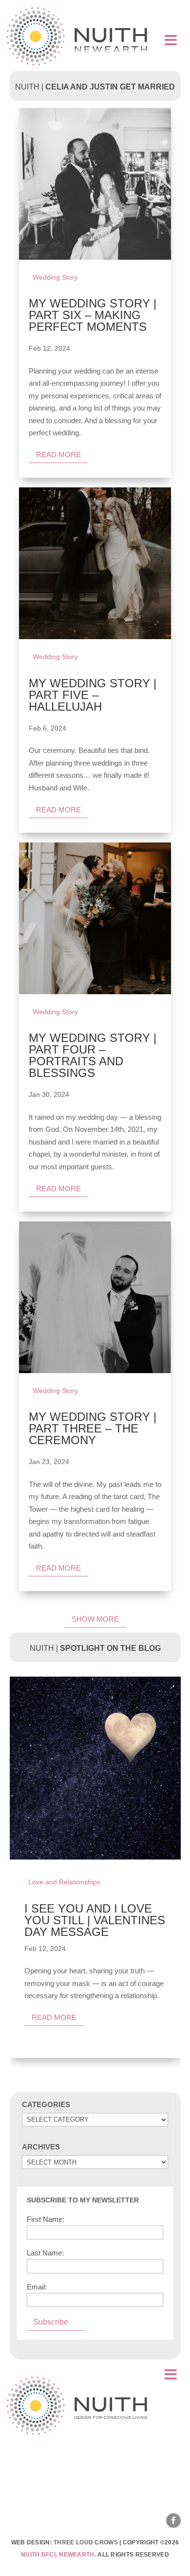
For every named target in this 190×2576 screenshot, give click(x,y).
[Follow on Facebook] (173, 2521)
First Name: (46, 2219)
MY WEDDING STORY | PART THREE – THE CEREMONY (93, 1428)
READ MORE (58, 455)
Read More (54, 2017)
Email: (37, 2287)
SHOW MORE (95, 1619)
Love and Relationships (64, 1882)
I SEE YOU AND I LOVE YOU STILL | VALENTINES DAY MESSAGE (95, 1920)
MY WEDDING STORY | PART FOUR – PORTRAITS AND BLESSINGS (93, 1055)
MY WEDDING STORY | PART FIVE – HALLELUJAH (93, 695)
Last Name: (45, 2253)
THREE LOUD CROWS (86, 2542)
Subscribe (51, 2322)
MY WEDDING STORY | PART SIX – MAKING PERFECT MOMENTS (93, 315)
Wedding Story (55, 277)
